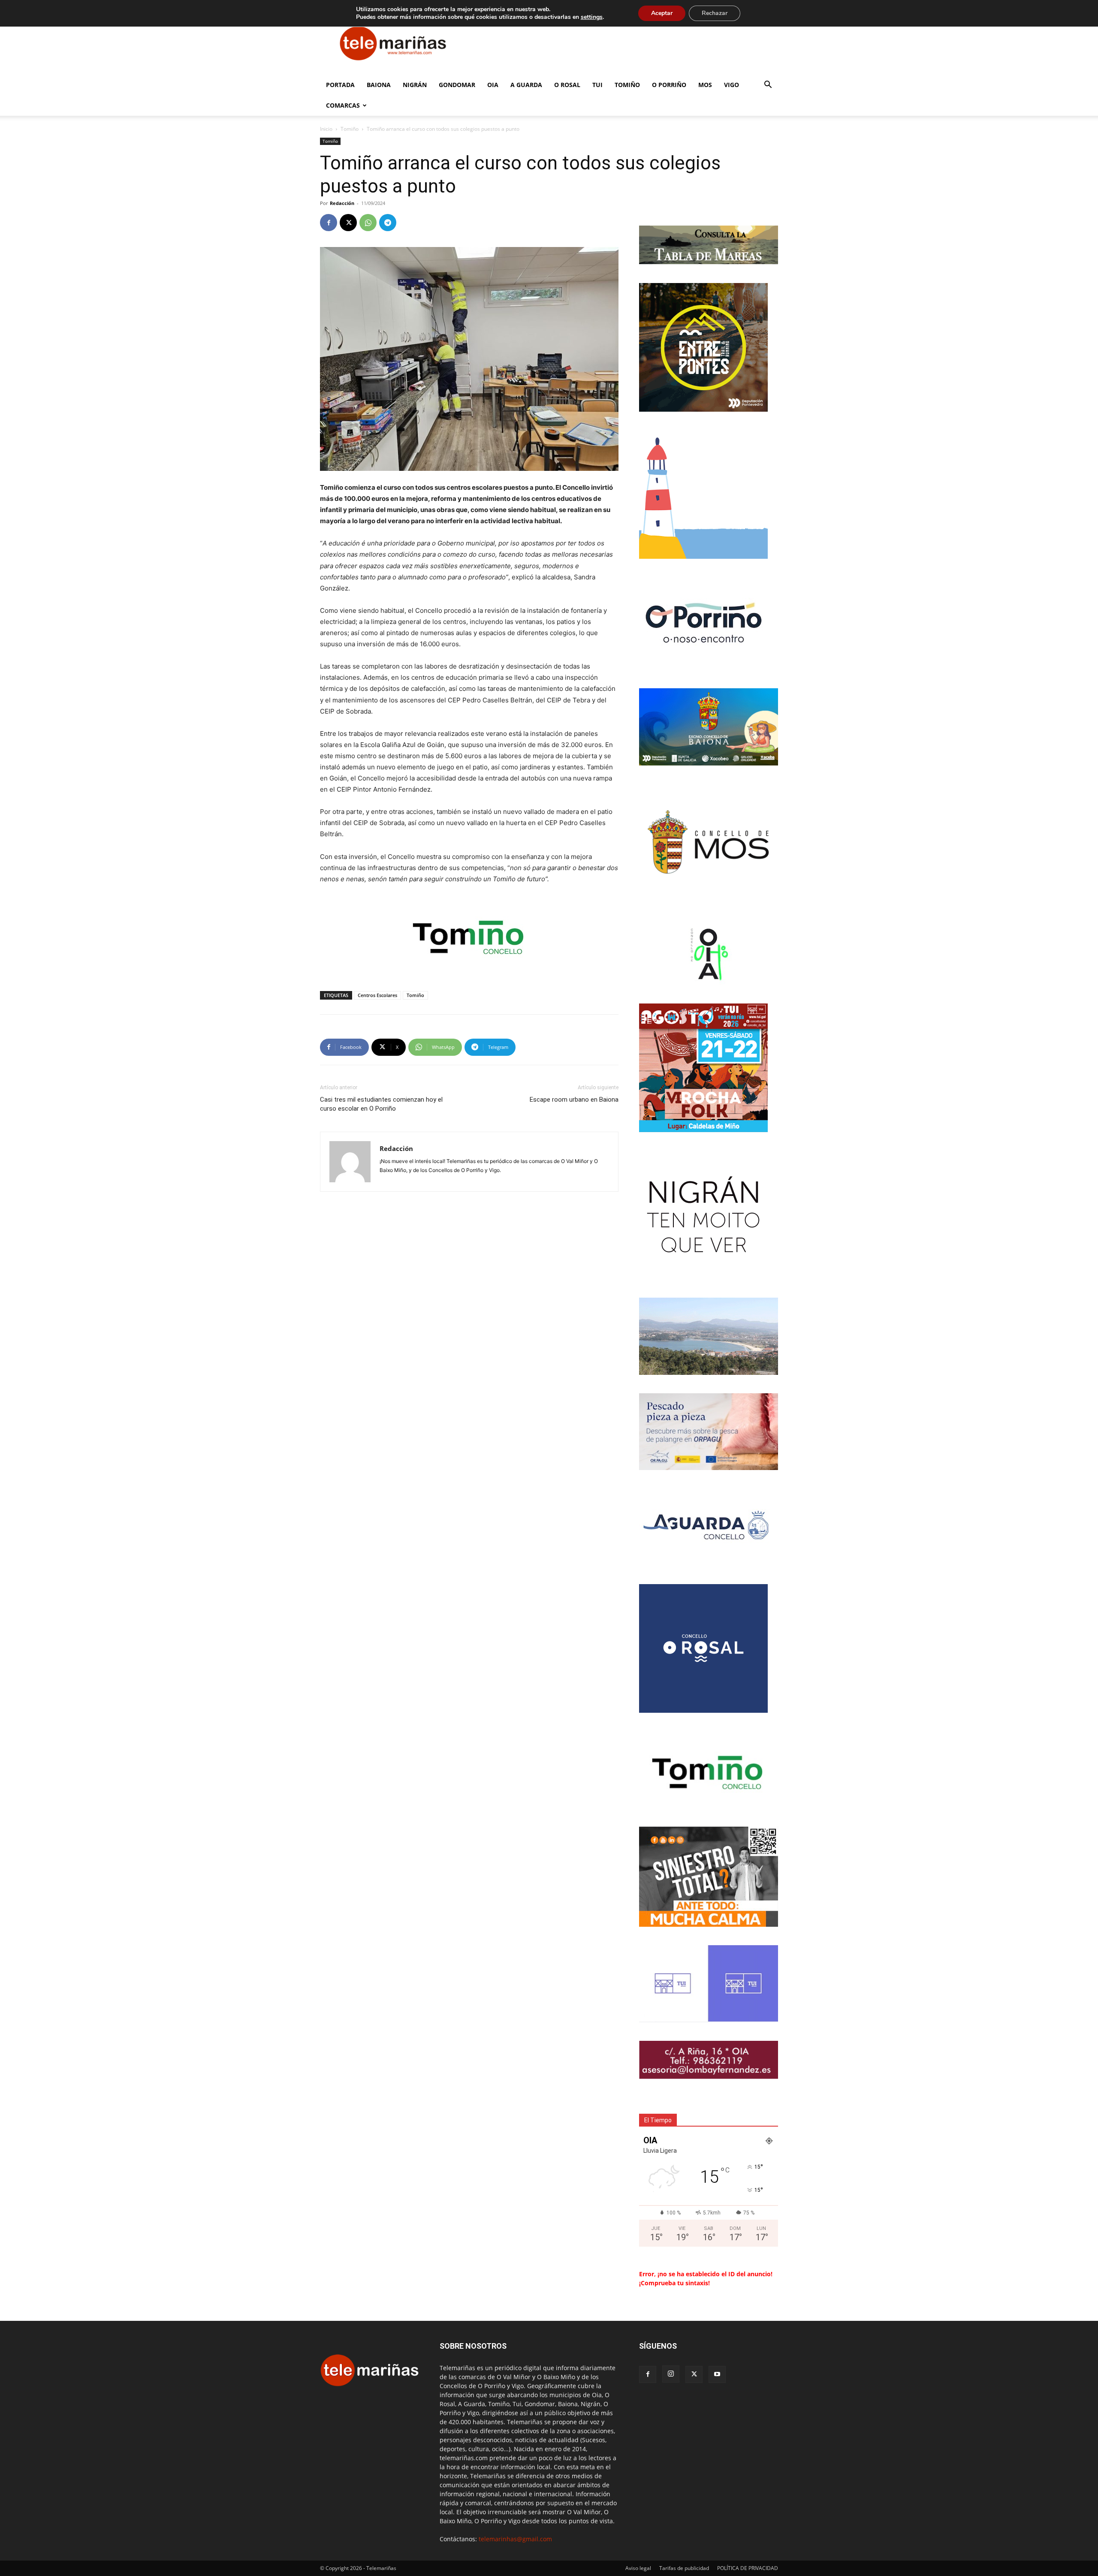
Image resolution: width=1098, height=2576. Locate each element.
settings (592, 17)
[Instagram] (671, 2374)
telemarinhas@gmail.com (515, 2539)
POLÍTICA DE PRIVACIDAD (748, 2568)
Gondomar (457, 85)
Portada (340, 85)
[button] (768, 86)
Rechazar (715, 13)
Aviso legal (638, 2568)
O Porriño (669, 85)
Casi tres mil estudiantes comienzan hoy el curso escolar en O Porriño (381, 1104)
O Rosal (567, 85)
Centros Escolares (377, 995)
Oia (493, 85)
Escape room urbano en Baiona (574, 1100)
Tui (597, 85)
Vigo (731, 85)
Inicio (326, 129)
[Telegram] (388, 223)
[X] (348, 223)
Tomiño (627, 85)
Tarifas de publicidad (684, 2568)
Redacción (342, 203)
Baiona (379, 85)
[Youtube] (717, 2374)
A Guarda (526, 85)
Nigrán (415, 85)
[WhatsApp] (368, 223)
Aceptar (662, 13)
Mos (705, 85)
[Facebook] (329, 223)
